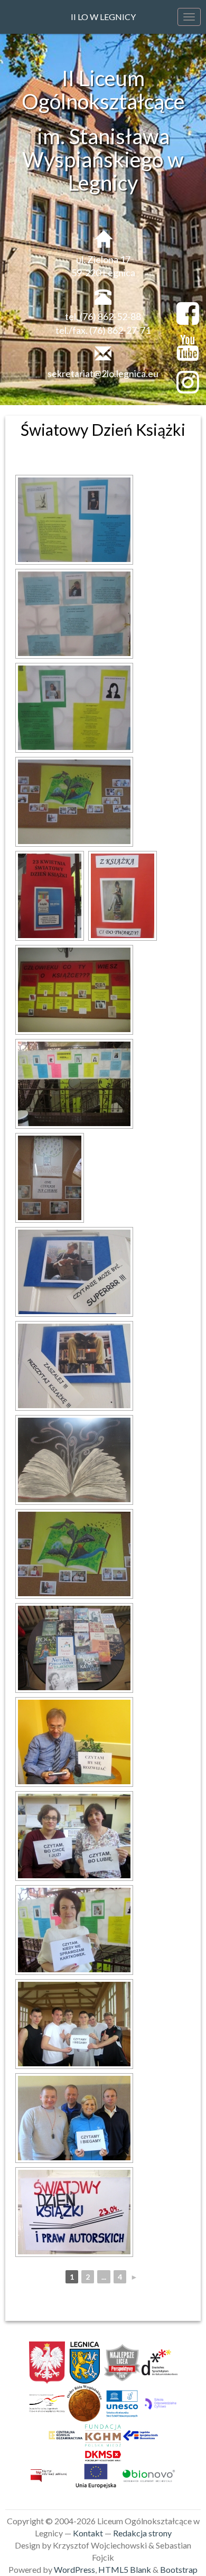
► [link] (134, 2277)
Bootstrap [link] (179, 2569)
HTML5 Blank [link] (125, 2569)
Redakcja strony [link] (142, 2533)
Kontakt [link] (88, 2533)
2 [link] (88, 2277)
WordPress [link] (74, 2569)
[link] (74, 520)
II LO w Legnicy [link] (103, 17)
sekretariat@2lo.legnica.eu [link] (103, 373)
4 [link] (120, 2277)
